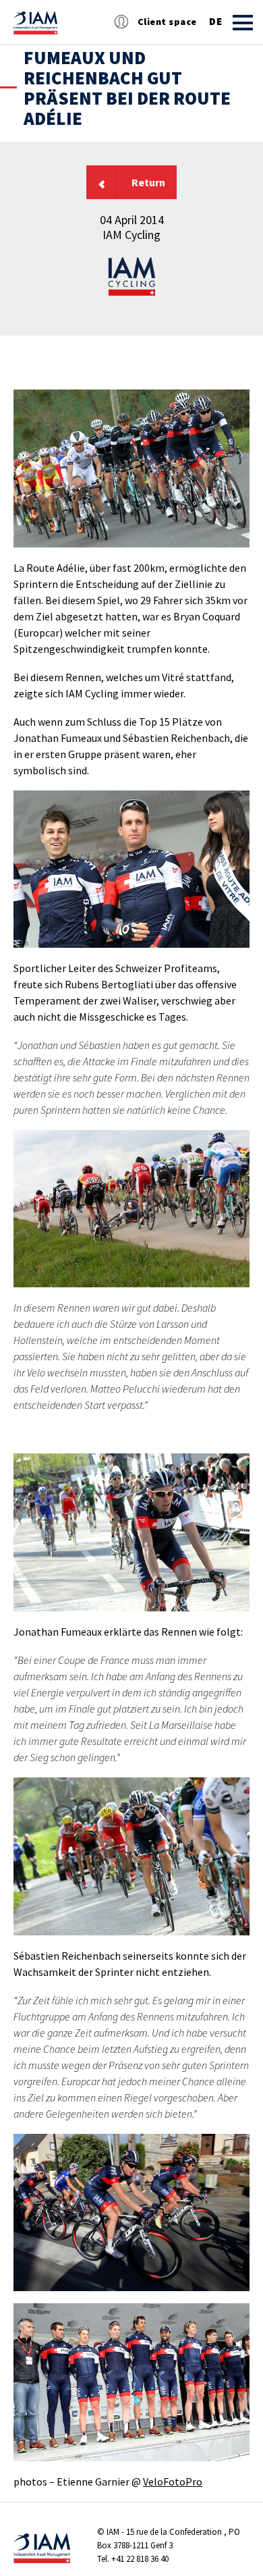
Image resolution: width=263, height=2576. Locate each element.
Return (148, 182)
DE (216, 22)
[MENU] (243, 23)
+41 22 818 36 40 (140, 2559)
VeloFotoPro (173, 2481)
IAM (113, 2532)
